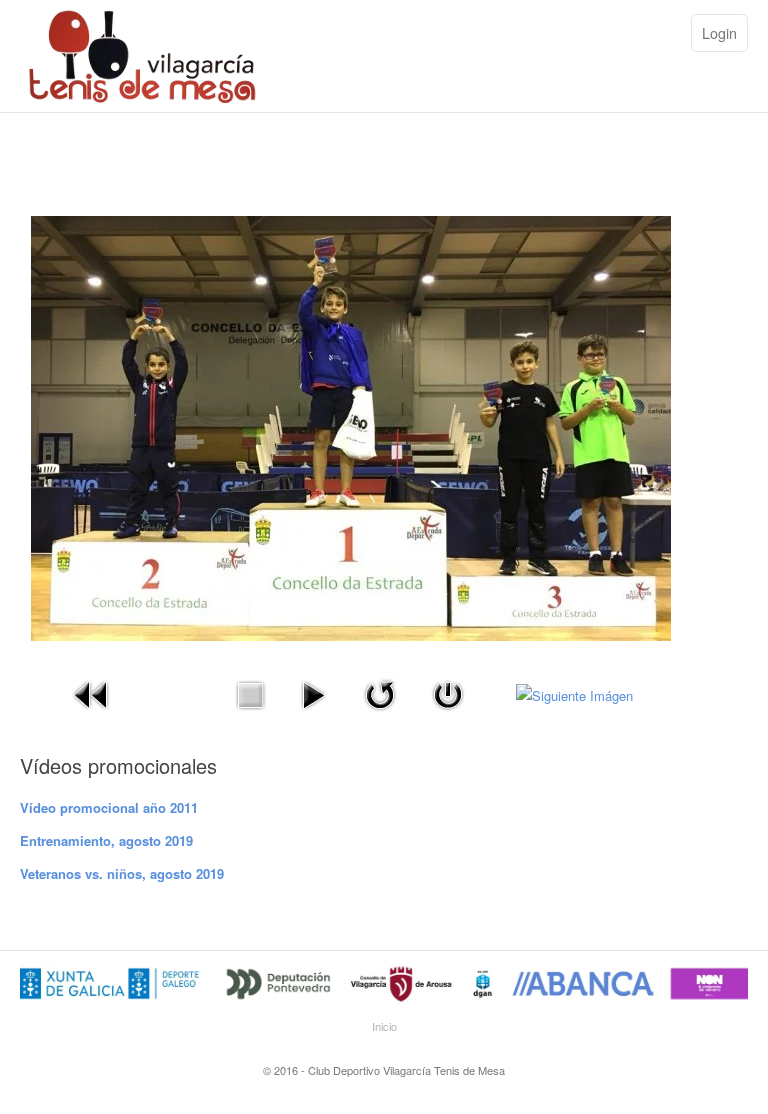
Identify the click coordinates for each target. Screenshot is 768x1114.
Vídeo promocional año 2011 (109, 807)
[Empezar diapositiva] (313, 692)
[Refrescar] (380, 692)
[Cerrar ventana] (448, 692)
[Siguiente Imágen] (574, 693)
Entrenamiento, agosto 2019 (106, 840)
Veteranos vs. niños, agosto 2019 (122, 873)
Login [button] (719, 33)
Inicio (384, 1026)
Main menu (661, 35)
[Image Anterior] (92, 692)
